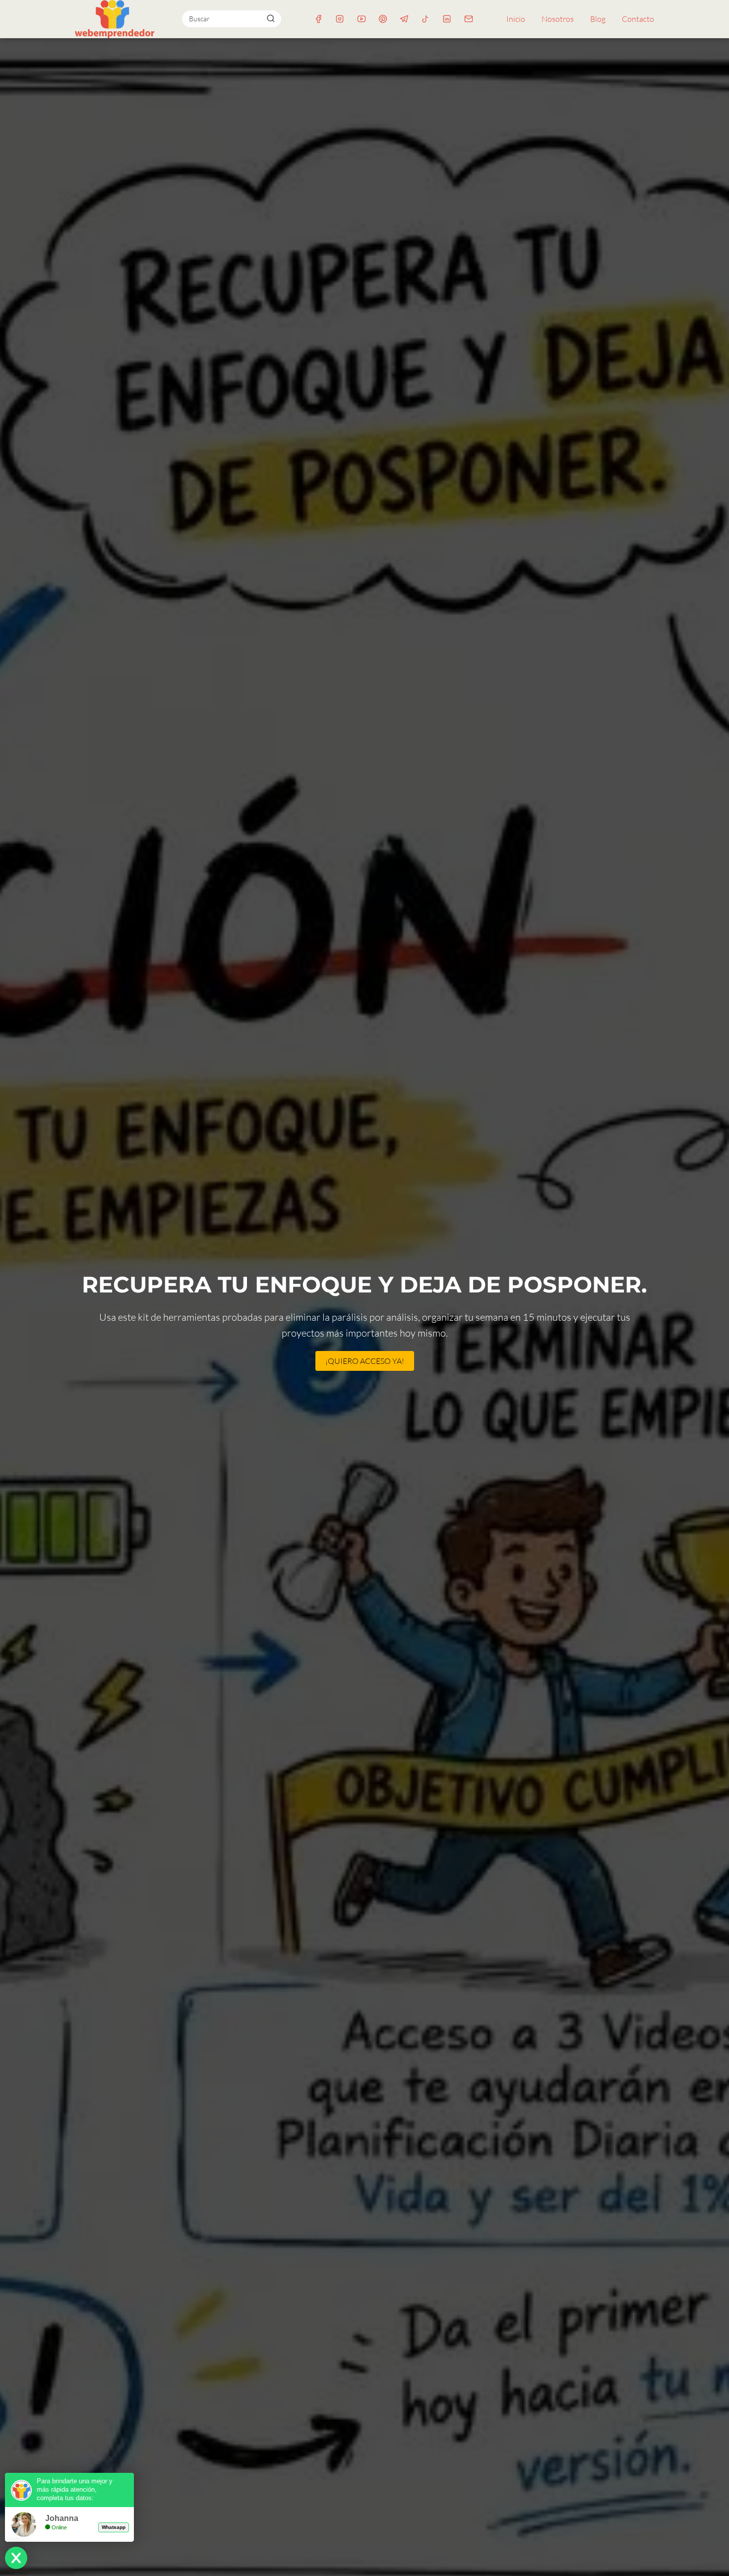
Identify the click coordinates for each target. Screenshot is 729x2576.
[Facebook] (319, 19)
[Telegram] (404, 19)
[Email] (468, 19)
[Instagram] (340, 19)
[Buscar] (270, 18)
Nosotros (558, 19)
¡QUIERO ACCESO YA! (365, 1361)
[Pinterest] (383, 19)
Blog (598, 19)
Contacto (638, 19)
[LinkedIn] (447, 19)
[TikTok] (426, 19)
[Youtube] (361, 19)
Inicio (516, 19)
